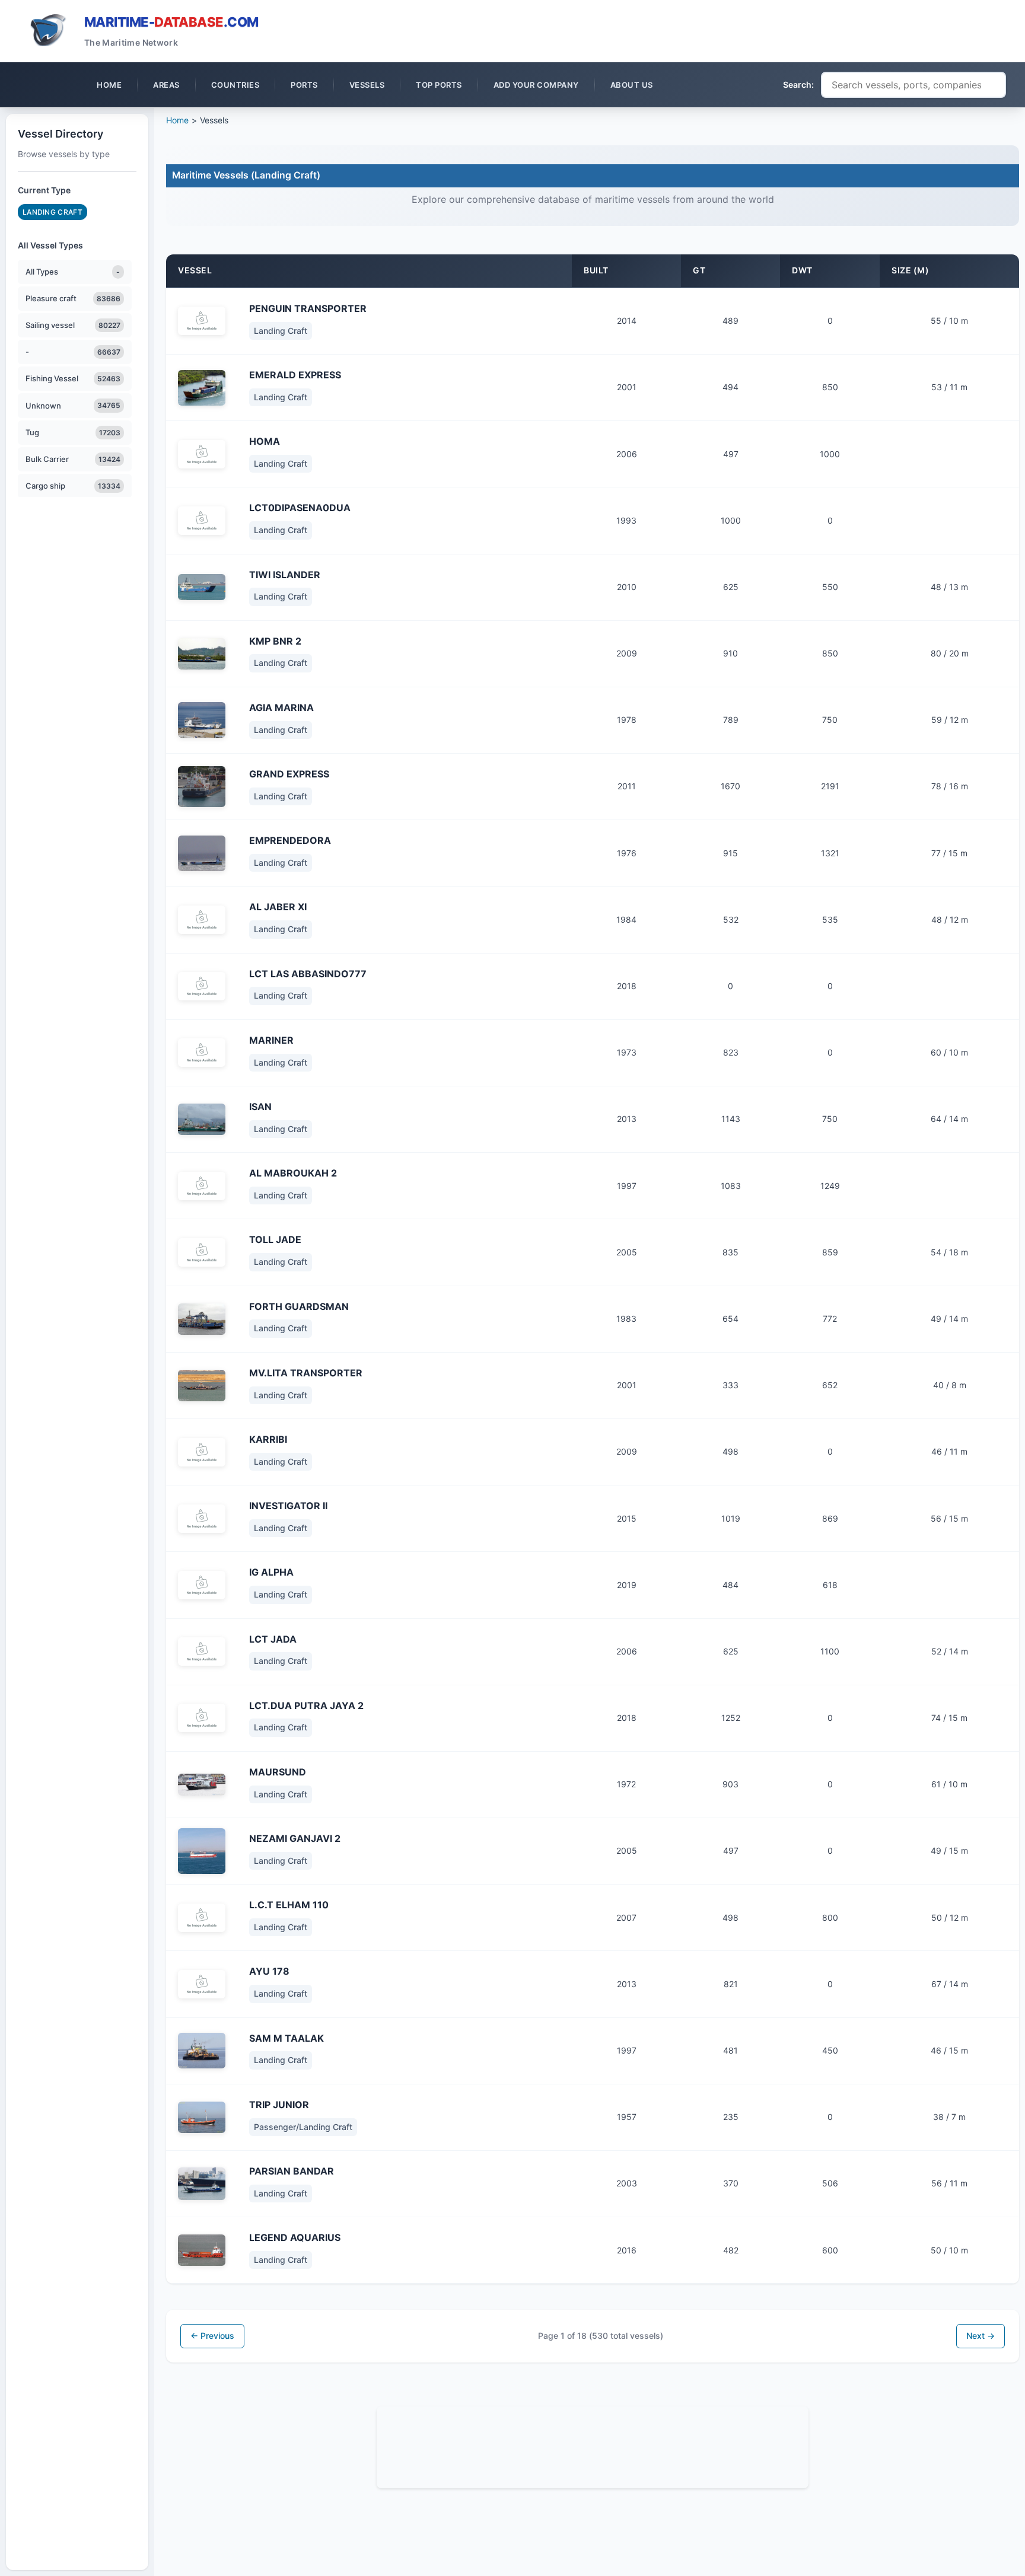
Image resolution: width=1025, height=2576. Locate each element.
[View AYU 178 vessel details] (202, 1984)
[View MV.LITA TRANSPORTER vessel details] (202, 1386)
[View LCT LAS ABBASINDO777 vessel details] (202, 986)
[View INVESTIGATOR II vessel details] (202, 1519)
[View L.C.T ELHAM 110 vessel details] (202, 1918)
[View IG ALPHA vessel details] (202, 1585)
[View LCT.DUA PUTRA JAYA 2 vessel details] (202, 1718)
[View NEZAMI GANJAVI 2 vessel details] (202, 1851)
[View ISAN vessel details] (202, 1120)
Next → (981, 2336)
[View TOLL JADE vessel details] (202, 1252)
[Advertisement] (593, 2446)
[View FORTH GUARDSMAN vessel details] (202, 1319)
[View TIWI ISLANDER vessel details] (202, 587)
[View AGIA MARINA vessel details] (202, 720)
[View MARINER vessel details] (202, 1053)
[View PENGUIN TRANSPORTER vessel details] (202, 321)
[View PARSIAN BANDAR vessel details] (202, 2184)
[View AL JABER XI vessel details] (202, 920)
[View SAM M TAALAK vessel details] (202, 2051)
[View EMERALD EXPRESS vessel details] (202, 388)
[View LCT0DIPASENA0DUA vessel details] (202, 521)
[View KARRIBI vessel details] (202, 1452)
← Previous (212, 2336)
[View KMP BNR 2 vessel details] (202, 654)
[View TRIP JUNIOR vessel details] (202, 2117)
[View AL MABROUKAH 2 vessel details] (202, 1186)
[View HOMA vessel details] (202, 454)
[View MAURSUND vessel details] (202, 1785)
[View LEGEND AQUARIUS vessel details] (202, 2250)
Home (177, 120)
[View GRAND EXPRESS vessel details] (202, 787)
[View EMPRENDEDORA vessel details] (202, 853)
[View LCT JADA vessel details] (202, 1652)
